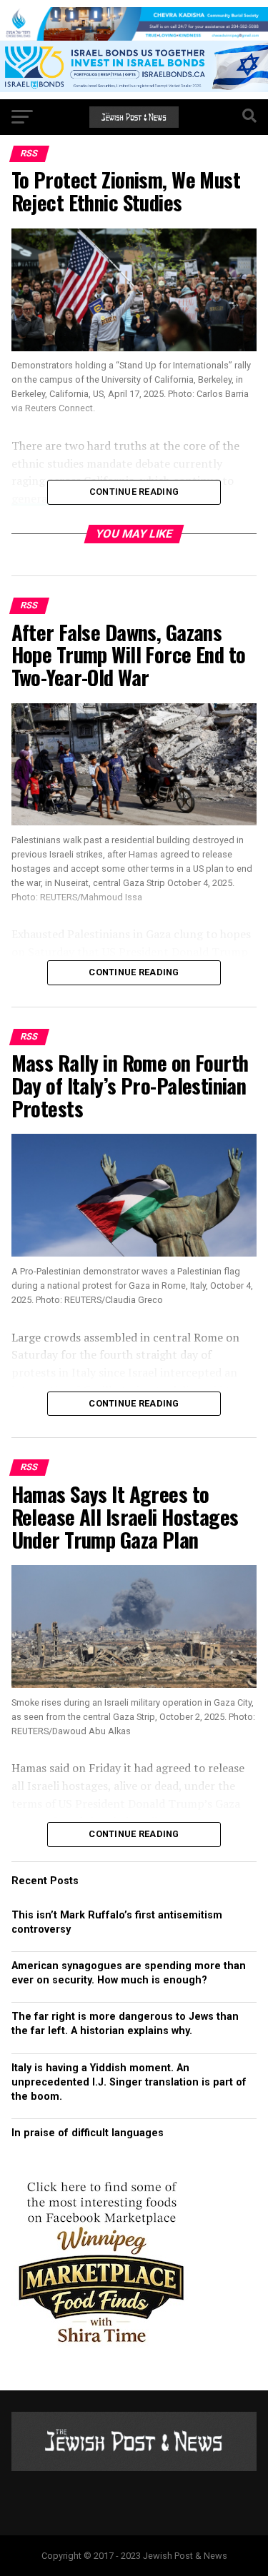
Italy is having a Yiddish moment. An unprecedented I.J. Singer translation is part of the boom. (129, 2082)
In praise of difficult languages (88, 2133)
